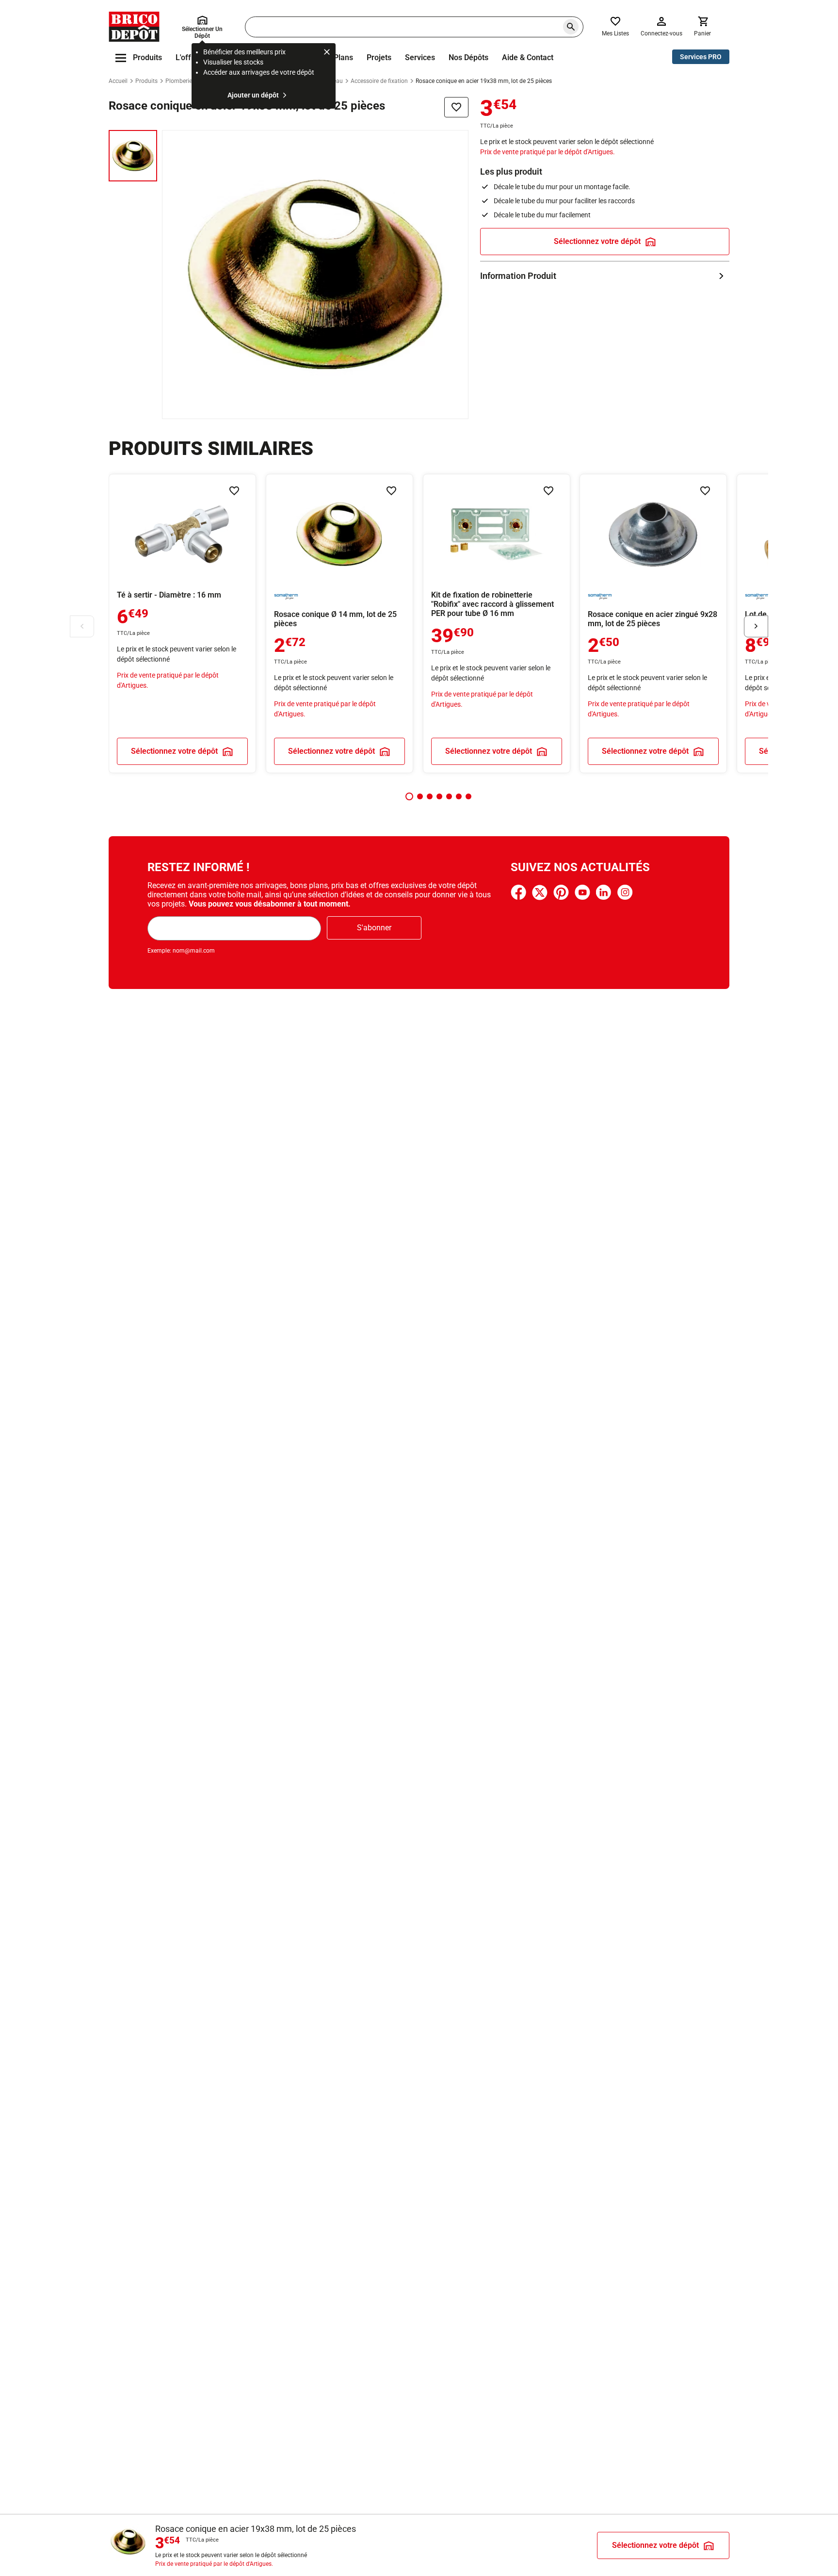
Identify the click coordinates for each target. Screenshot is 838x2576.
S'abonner (374, 928)
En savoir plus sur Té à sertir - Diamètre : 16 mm (182, 624)
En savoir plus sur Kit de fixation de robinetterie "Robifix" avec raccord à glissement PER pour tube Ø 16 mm (497, 624)
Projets (379, 57)
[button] (409, 796)
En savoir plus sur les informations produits (605, 276)
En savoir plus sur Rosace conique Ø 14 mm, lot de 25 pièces (339, 624)
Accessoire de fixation (379, 81)
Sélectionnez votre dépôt (597, 241)
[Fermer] (327, 53)
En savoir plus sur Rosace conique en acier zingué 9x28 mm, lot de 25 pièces (653, 624)
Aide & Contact (528, 57)
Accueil (118, 81)
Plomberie (179, 81)
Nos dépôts (468, 57)
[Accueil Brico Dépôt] (134, 27)
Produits (146, 81)
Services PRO (701, 57)
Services (420, 57)
